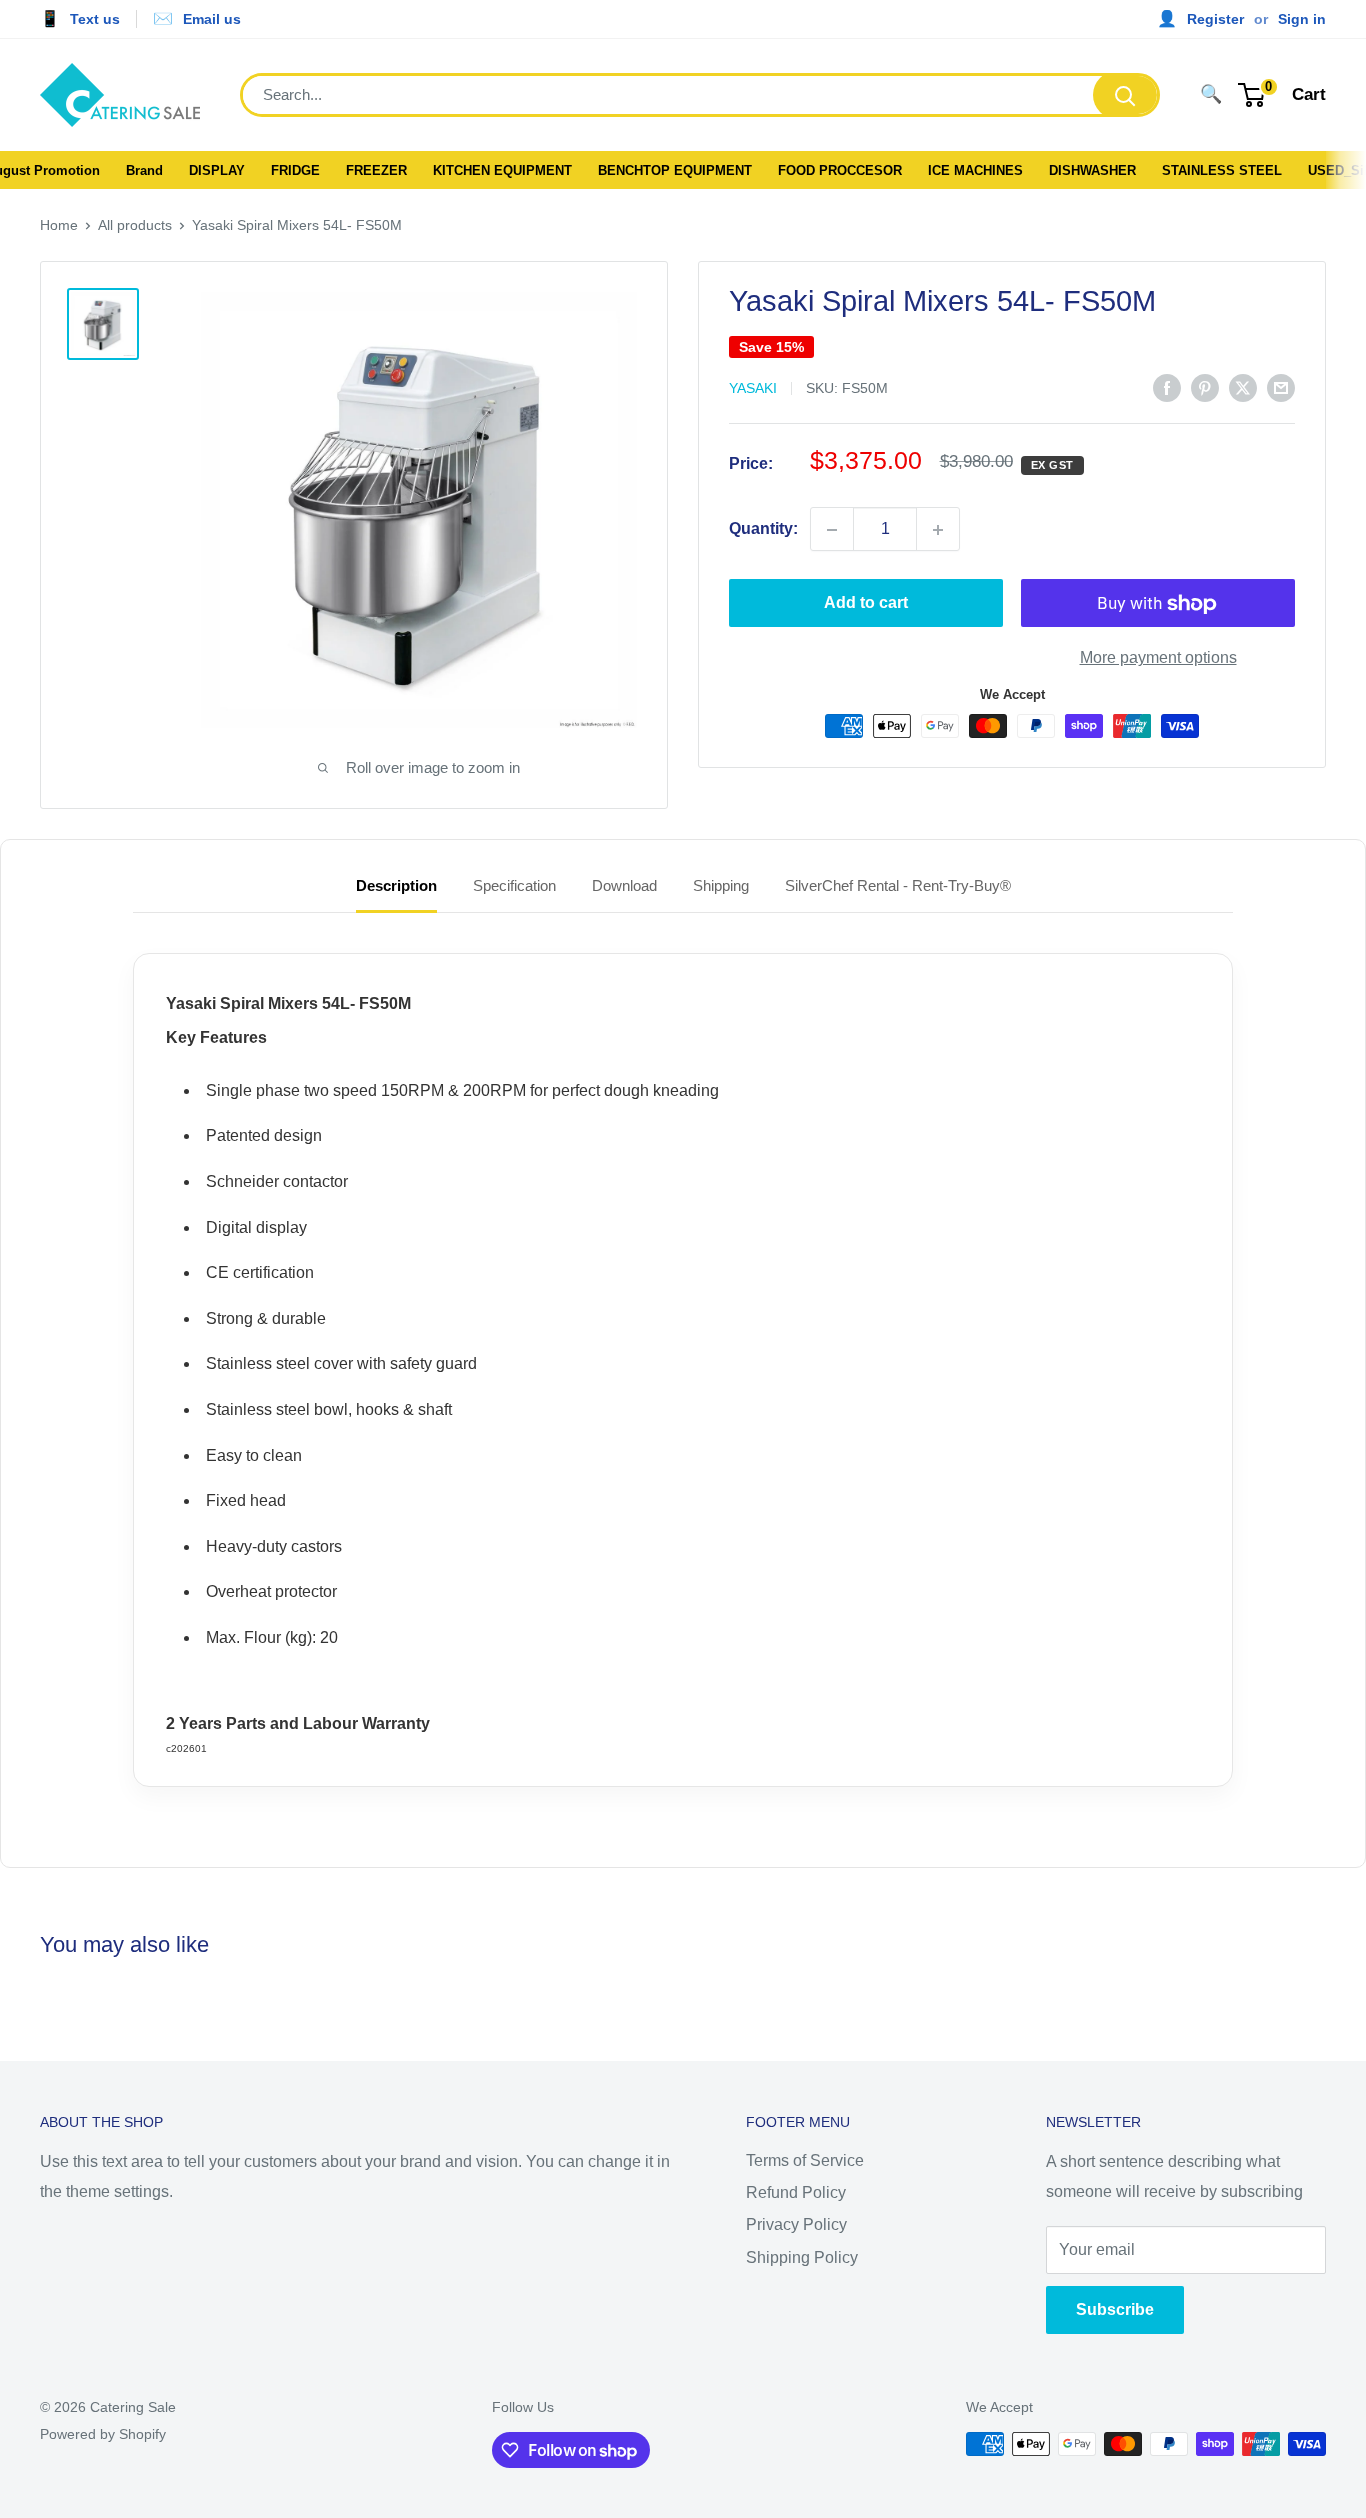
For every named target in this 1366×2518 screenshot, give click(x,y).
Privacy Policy (796, 2224)
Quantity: (763, 529)
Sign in (1302, 19)
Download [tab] (624, 885)
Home (59, 225)
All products (135, 225)
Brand (144, 170)
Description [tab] (396, 885)
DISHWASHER (1092, 170)
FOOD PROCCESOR (840, 170)
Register (1215, 19)
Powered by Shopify (103, 2434)
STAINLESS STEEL (1222, 170)
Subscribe (1115, 2309)
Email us (212, 19)
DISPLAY (217, 170)
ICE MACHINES (975, 170)
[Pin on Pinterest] (1205, 387)
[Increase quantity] (938, 530)
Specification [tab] (514, 885)
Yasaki (753, 389)
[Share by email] (1281, 387)
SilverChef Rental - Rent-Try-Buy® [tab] (898, 885)
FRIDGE (295, 170)
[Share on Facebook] (1167, 387)
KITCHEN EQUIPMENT (502, 170)
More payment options (1158, 658)
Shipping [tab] (721, 885)
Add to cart (866, 603)
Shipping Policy (802, 2257)
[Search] (1125, 95)
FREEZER (376, 170)
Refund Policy (796, 2192)
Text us (95, 19)
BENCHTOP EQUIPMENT (675, 170)
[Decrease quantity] (832, 530)
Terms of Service (805, 2160)
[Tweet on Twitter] (1243, 387)
